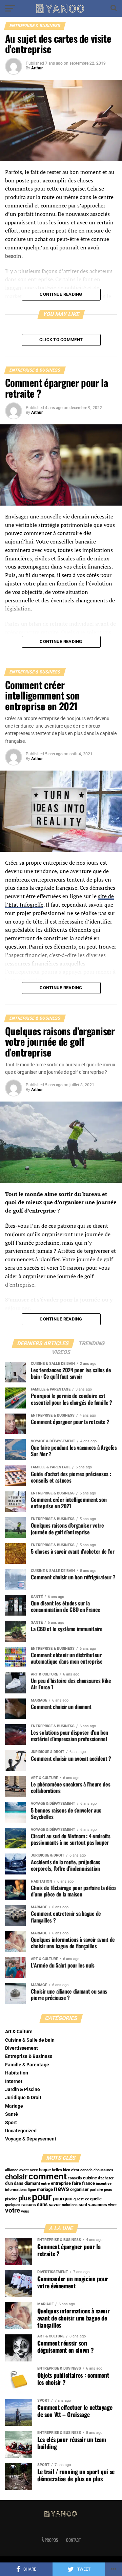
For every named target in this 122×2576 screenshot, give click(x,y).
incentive (104, 2184)
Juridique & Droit (23, 2098)
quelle (96, 2199)
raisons (29, 2205)
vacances (98, 2205)
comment (48, 2176)
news (62, 2189)
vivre (112, 2205)
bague (45, 2170)
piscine (11, 2199)
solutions (70, 2205)
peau (108, 2190)
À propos (50, 2540)
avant (24, 2170)
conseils (75, 2178)
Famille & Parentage (27, 2065)
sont (83, 2205)
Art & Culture (19, 2032)
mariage (45, 2189)
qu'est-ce (81, 2199)
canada (86, 2170)
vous (25, 2211)
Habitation (17, 2073)
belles (57, 2170)
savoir (55, 2205)
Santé (12, 2114)
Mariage (14, 2106)
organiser (79, 2189)
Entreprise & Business (29, 2056)
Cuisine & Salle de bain (30, 2040)
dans (19, 2183)
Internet (14, 2081)
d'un (9, 2183)
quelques (13, 2205)
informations (16, 2190)
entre (45, 2184)
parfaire (96, 2190)
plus (25, 2198)
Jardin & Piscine (23, 2090)
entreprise (61, 2183)
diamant (32, 2183)
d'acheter (106, 2178)
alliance (12, 2170)
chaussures (103, 2170)
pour (42, 2197)
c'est (75, 2170)
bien (67, 2170)
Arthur (37, 68)
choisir (16, 2177)
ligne (32, 2190)
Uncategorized (21, 2131)
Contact (73, 2540)
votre (13, 2211)
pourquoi (63, 2199)
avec (34, 2170)
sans (42, 2204)
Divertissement (22, 2048)
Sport (11, 2123)
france (88, 2183)
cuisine (90, 2178)
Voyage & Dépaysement (31, 2139)
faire (76, 2183)
